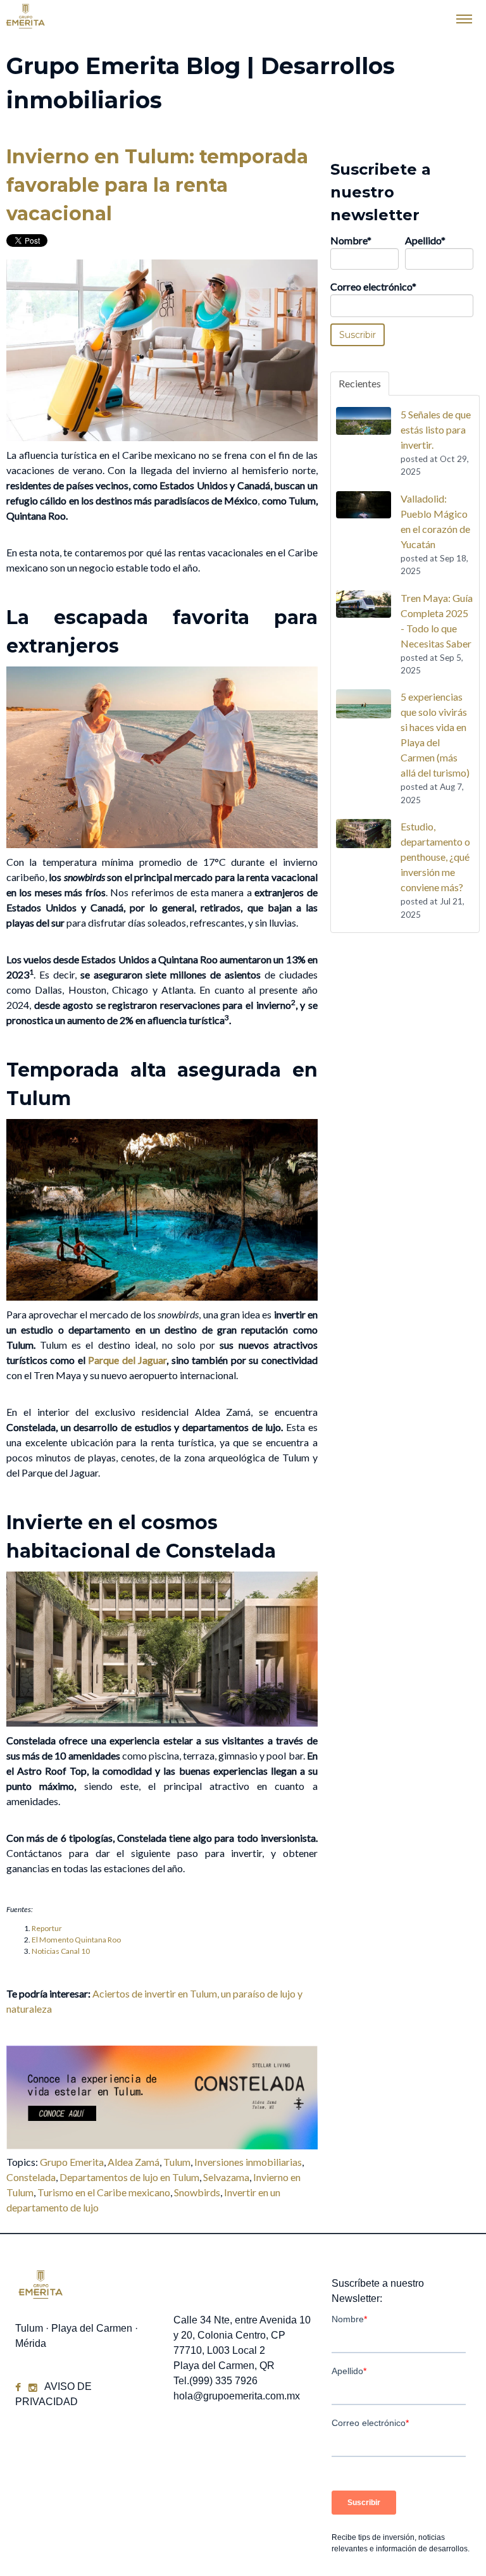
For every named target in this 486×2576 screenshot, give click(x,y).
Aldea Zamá (134, 2162)
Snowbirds (197, 2192)
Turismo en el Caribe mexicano (104, 2192)
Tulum (177, 2162)
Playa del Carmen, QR (224, 2366)
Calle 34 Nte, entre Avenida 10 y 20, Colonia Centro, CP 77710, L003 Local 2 (242, 2335)
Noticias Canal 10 (61, 1951)
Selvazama (226, 2177)
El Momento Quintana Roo (76, 1940)
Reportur (47, 1928)
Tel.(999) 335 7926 (215, 2381)
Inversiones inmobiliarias (248, 2162)
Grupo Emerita (72, 2162)
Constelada (31, 2177)
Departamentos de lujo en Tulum (129, 2177)
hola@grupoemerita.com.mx (237, 2396)
